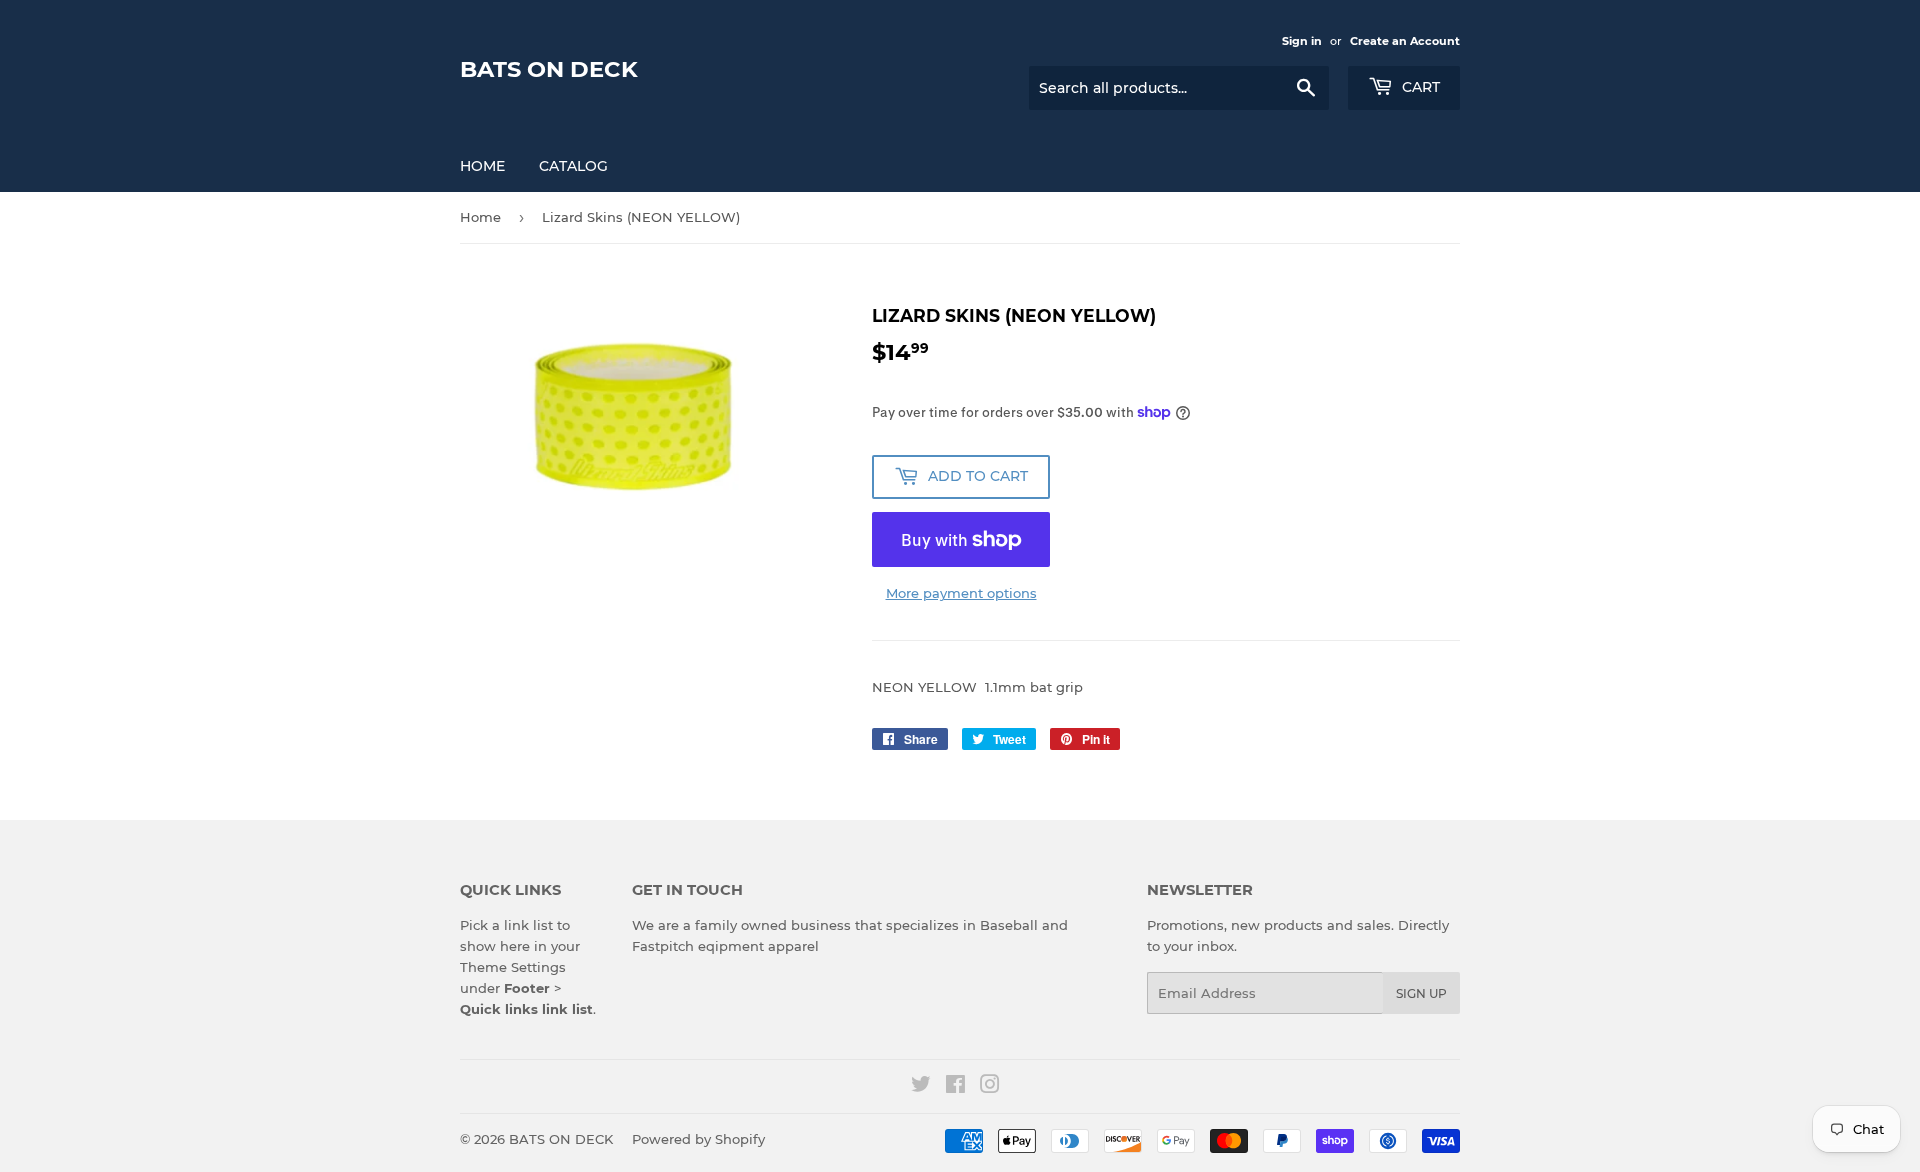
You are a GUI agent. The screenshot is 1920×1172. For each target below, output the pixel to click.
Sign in (1302, 41)
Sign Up (1421, 993)
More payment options (961, 593)
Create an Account (1405, 41)
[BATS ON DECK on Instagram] (990, 1087)
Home (482, 166)
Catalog (573, 166)
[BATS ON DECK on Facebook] (955, 1087)
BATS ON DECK (549, 69)
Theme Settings (513, 967)
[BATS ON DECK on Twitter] (921, 1087)
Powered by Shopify (698, 1139)
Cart (1419, 87)
